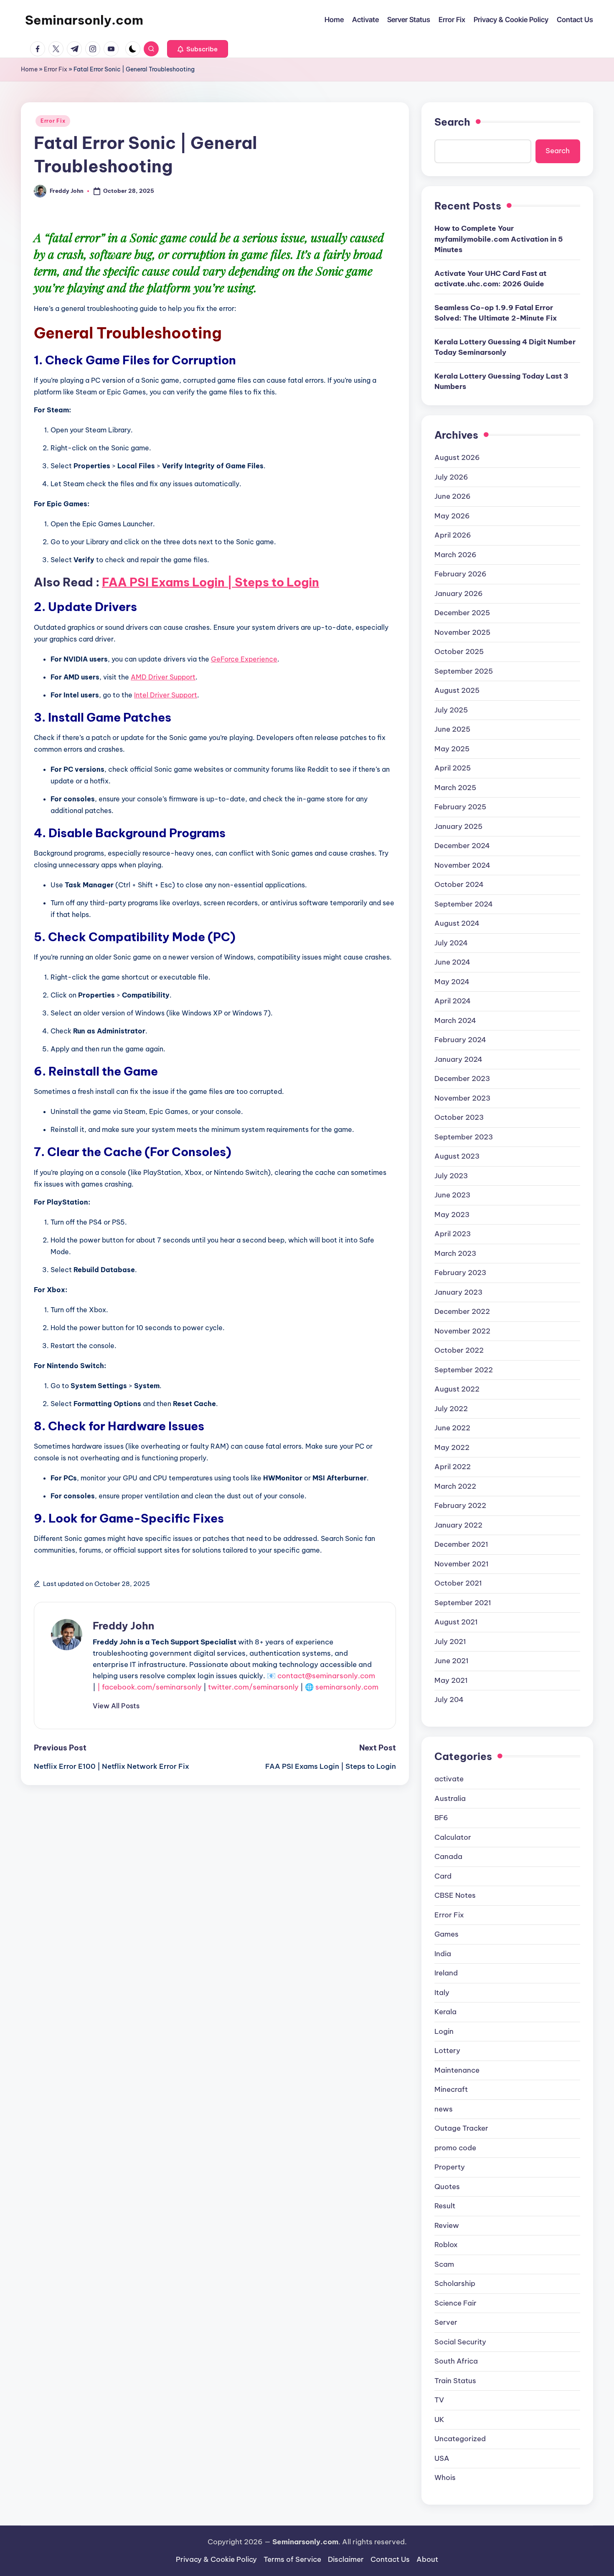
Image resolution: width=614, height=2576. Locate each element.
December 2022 (462, 1311)
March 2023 (455, 1253)
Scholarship (455, 2283)
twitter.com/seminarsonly (253, 1687)
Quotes (447, 2187)
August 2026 (457, 457)
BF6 (441, 1818)
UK (439, 2419)
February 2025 (460, 807)
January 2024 (458, 1059)
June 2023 (452, 1195)
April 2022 (453, 1467)
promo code (455, 2148)
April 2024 (453, 1001)
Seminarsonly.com (84, 20)
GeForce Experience (244, 659)
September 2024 (464, 904)
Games (447, 1934)
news (444, 2109)
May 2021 (451, 1680)
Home (29, 69)
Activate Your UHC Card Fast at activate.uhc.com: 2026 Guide (490, 279)
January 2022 (458, 1525)
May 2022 (452, 1447)
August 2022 (457, 1389)
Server (446, 2322)
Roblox (446, 2245)
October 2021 (458, 1583)
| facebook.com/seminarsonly (150, 1687)
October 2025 (459, 652)
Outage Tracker (461, 2128)
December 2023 (462, 1078)
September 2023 (464, 1137)
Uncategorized (460, 2439)
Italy (442, 1993)
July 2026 (451, 477)
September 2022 (464, 1370)
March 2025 (455, 788)
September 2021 (463, 1603)
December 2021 (461, 1544)
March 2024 (455, 1020)
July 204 (449, 1700)
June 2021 (452, 1661)
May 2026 (452, 516)
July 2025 (451, 710)
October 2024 (459, 884)
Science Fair (455, 2303)
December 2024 (462, 846)
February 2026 (460, 574)
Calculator (453, 1837)
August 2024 (457, 923)
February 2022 (460, 1505)
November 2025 (462, 632)
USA (442, 2458)
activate (449, 1779)
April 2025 (453, 768)
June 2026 (453, 496)
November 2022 (462, 1331)
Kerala (445, 2012)
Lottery (447, 2051)
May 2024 (452, 982)
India (443, 1954)
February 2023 (460, 1273)
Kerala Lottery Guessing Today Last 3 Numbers (501, 381)
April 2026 (453, 535)
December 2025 (462, 613)
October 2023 (459, 1117)
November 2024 (462, 865)
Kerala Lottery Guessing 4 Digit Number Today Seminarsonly (505, 347)
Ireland (446, 1973)
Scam (444, 2264)
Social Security (460, 2342)
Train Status (455, 2381)
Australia (450, 1798)
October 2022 (459, 1350)
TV (439, 2400)
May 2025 (452, 749)
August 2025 (457, 690)
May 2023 (452, 1215)
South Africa (456, 2361)
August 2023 (457, 1156)
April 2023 (453, 1234)
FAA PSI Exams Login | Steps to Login (211, 582)
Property (450, 2167)
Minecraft (451, 2089)
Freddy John (123, 1626)
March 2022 (455, 1486)
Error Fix (56, 69)
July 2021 (450, 1642)
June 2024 (452, 962)
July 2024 (451, 943)
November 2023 (462, 1098)
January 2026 (459, 593)
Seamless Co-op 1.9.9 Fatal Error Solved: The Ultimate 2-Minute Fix (496, 313)
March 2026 (455, 555)
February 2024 (460, 1040)
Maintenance (457, 2070)
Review (447, 2225)
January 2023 (458, 1292)
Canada (448, 1856)
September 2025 (464, 671)
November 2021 (462, 1564)
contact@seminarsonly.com (326, 1676)
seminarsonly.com (347, 1687)
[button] (198, 49)
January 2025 (458, 826)
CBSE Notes (455, 1895)
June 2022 (452, 1428)
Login (444, 2031)
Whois (445, 2478)
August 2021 (456, 1622)
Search (452, 122)
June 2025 (452, 729)
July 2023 (451, 1176)
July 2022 (451, 1409)
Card (443, 1876)
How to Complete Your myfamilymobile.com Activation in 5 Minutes (499, 239)
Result (445, 2206)
